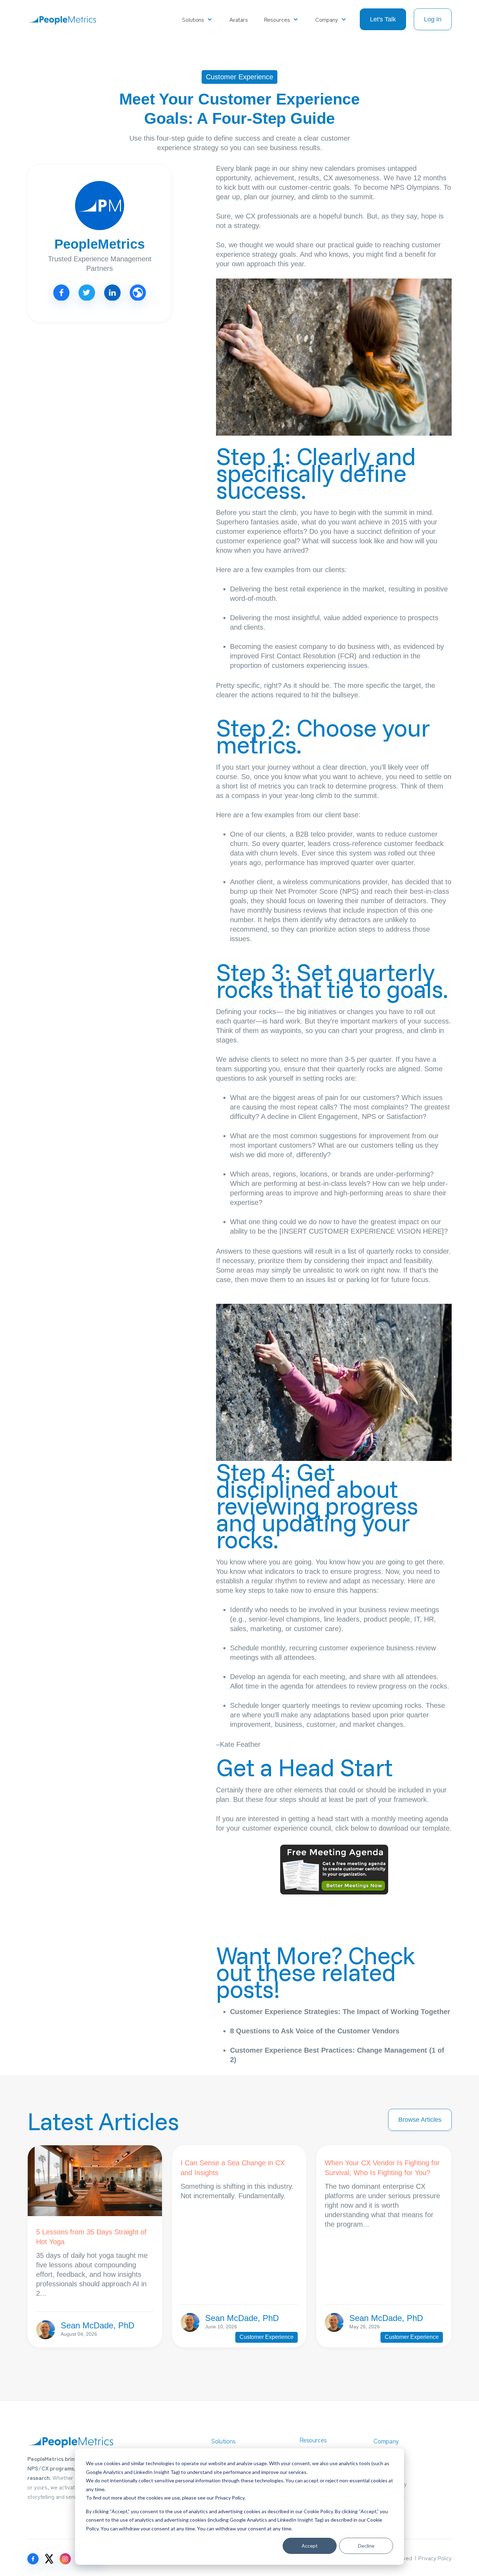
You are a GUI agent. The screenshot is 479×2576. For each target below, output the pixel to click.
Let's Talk (383, 19)
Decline (366, 2546)
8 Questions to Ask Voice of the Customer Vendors (315, 2031)
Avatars (238, 19)
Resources (277, 19)
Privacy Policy (230, 2498)
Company (327, 19)
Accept (310, 2546)
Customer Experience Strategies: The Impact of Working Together (340, 2012)
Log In (433, 19)
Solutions (193, 19)
